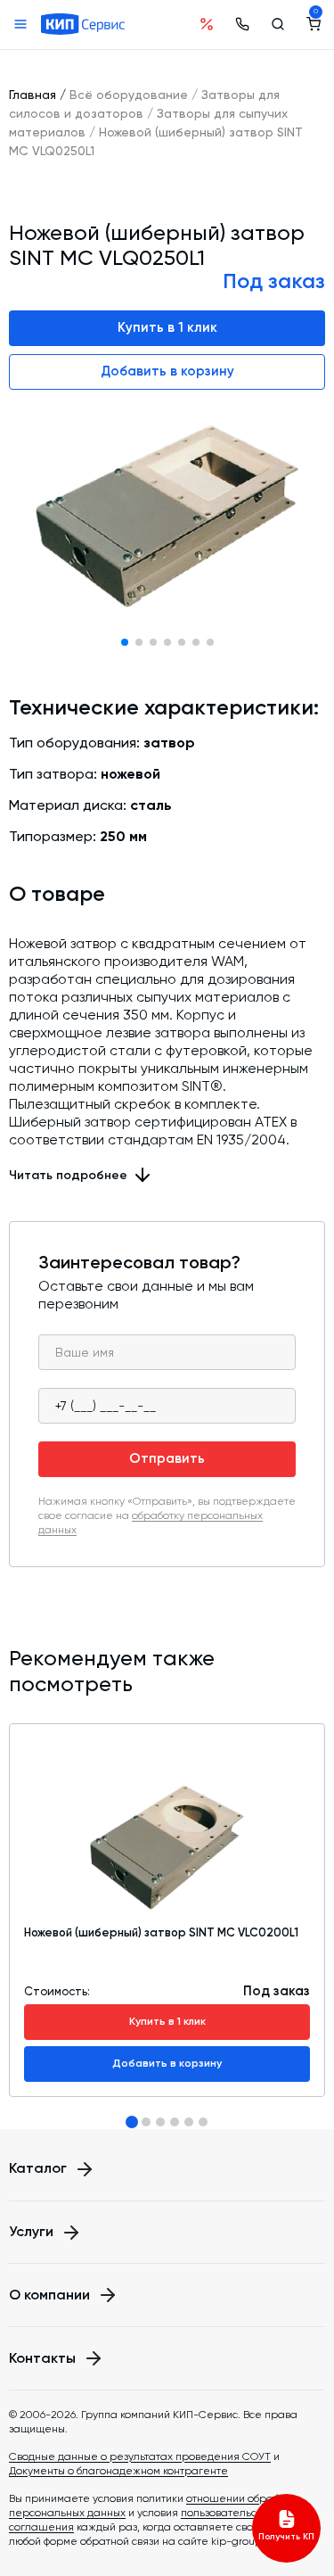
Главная (33, 95)
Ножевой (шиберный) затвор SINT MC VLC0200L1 (161, 1932)
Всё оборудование (129, 95)
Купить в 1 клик (167, 327)
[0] (314, 24)
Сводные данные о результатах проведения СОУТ (140, 2456)
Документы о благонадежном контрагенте (118, 2471)
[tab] (132, 2122)
